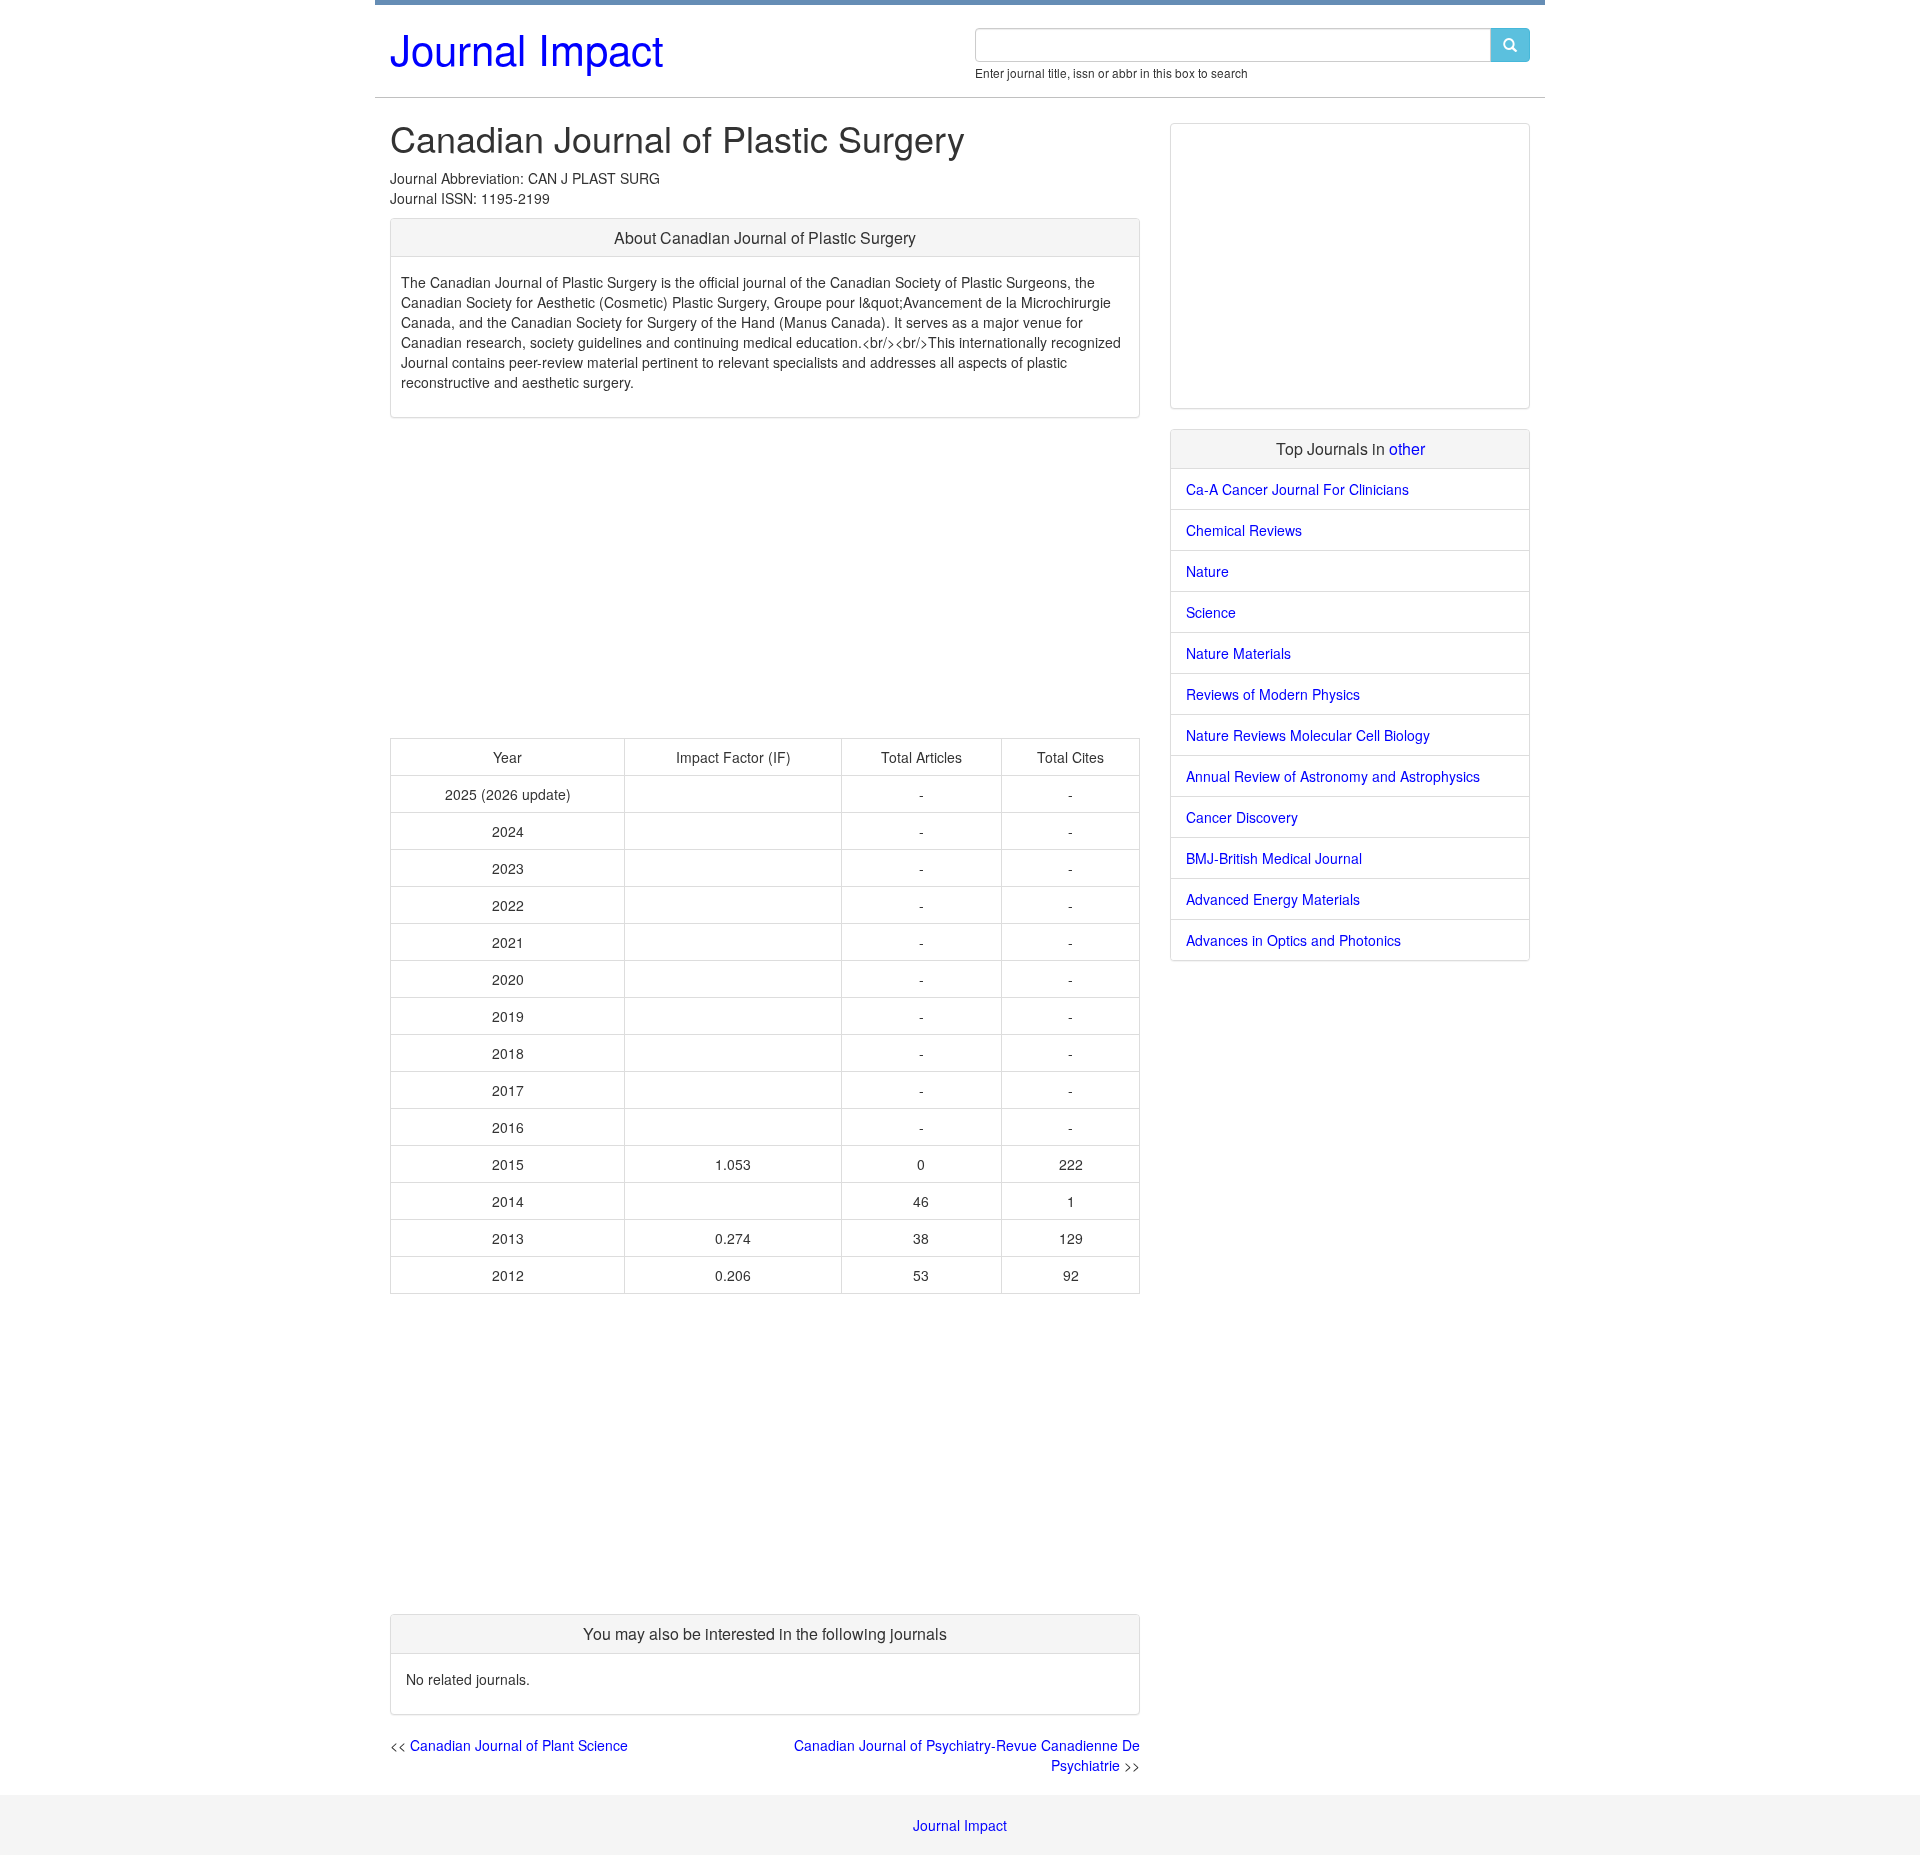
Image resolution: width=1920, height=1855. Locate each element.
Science (1211, 612)
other (1407, 448)
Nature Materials (1238, 653)
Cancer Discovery (1242, 817)
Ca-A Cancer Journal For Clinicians (1297, 489)
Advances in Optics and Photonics (1293, 940)
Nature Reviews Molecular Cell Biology (1308, 735)
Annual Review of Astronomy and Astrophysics (1333, 776)
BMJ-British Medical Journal (1274, 858)
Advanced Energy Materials (1273, 899)
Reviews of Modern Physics (1273, 694)
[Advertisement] (765, 578)
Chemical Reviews (1244, 530)
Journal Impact (527, 48)
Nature (1207, 571)
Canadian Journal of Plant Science (519, 1745)
